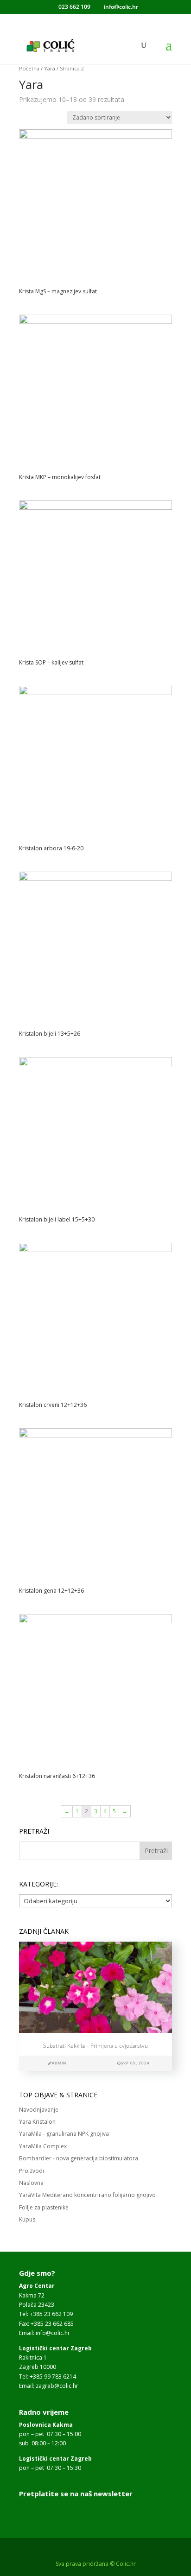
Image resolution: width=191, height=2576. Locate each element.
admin (59, 2063)
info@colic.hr (53, 2333)
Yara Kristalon (37, 2122)
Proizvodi (32, 2171)
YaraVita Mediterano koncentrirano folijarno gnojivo (87, 2195)
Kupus (27, 2219)
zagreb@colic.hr (57, 2386)
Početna (29, 68)
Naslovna (31, 2183)
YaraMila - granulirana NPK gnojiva (64, 2134)
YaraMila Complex (43, 2146)
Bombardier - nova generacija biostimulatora (79, 2158)
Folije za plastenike (44, 2207)
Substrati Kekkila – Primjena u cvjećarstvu (95, 2046)
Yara (50, 68)
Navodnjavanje (39, 2110)
